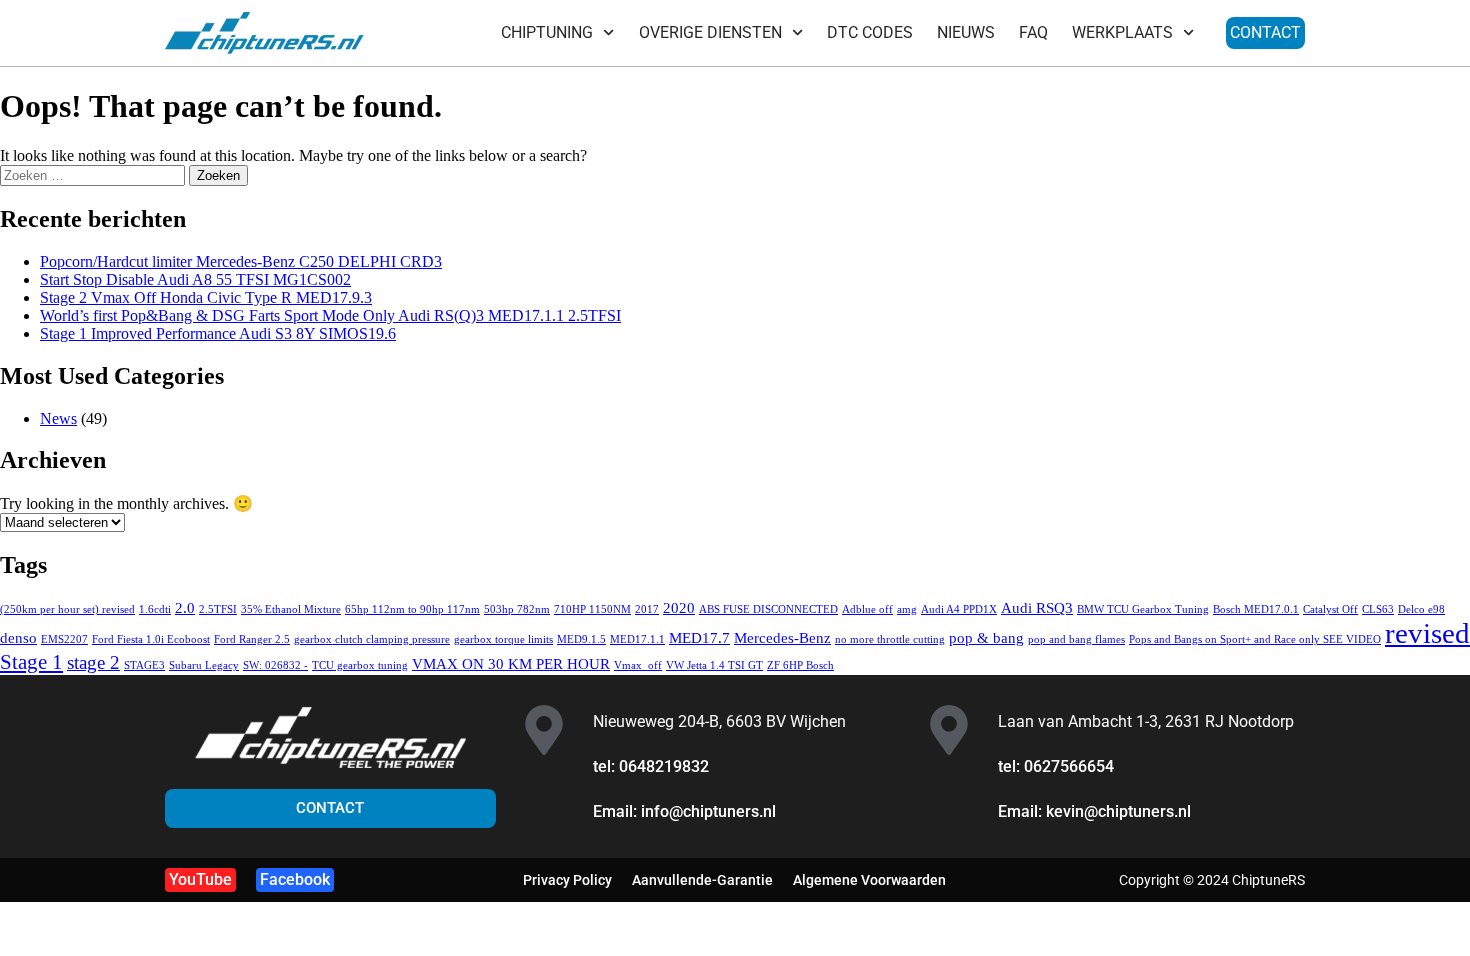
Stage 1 (31, 662)
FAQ (1033, 32)
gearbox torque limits (503, 639)
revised (1427, 633)
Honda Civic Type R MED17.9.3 (206, 297)
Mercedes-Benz (782, 637)
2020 (679, 607)
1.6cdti (155, 609)
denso (18, 637)
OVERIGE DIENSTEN (710, 32)
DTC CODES (870, 32)
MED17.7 (699, 637)
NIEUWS (966, 32)
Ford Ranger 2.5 (252, 639)
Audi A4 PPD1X (959, 609)
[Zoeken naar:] (94, 174)
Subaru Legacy (204, 665)
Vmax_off (638, 665)
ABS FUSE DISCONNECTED (768, 609)
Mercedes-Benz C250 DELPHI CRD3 (241, 261)
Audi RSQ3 (1037, 607)
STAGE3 (144, 665)
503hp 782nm (517, 609)
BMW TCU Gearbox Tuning (1143, 609)
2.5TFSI (218, 609)
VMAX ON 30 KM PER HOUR (511, 663)
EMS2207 (64, 639)
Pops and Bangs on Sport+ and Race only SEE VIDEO (1255, 639)
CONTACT (1265, 32)
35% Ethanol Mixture (291, 609)
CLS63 (1378, 609)
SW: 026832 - (275, 665)
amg (907, 609)
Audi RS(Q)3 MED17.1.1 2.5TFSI (330, 315)
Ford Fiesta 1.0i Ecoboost (151, 639)
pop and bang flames (1076, 639)
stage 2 (93, 662)
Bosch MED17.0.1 (1256, 609)
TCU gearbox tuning (360, 665)
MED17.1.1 (637, 639)
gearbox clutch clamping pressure (372, 639)
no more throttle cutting (890, 639)
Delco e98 (1421, 609)
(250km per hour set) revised (67, 609)
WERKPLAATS (1122, 32)
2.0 (185, 607)
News (58, 418)
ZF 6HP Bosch (800, 665)
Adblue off (867, 609)
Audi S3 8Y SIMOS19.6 (218, 333)
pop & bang (986, 637)
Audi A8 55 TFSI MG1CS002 (195, 279)
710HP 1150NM (592, 609)
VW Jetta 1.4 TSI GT (714, 665)
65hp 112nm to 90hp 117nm (412, 609)
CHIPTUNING (547, 32)
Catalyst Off (1330, 609)
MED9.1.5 (581, 639)
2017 (647, 609)
